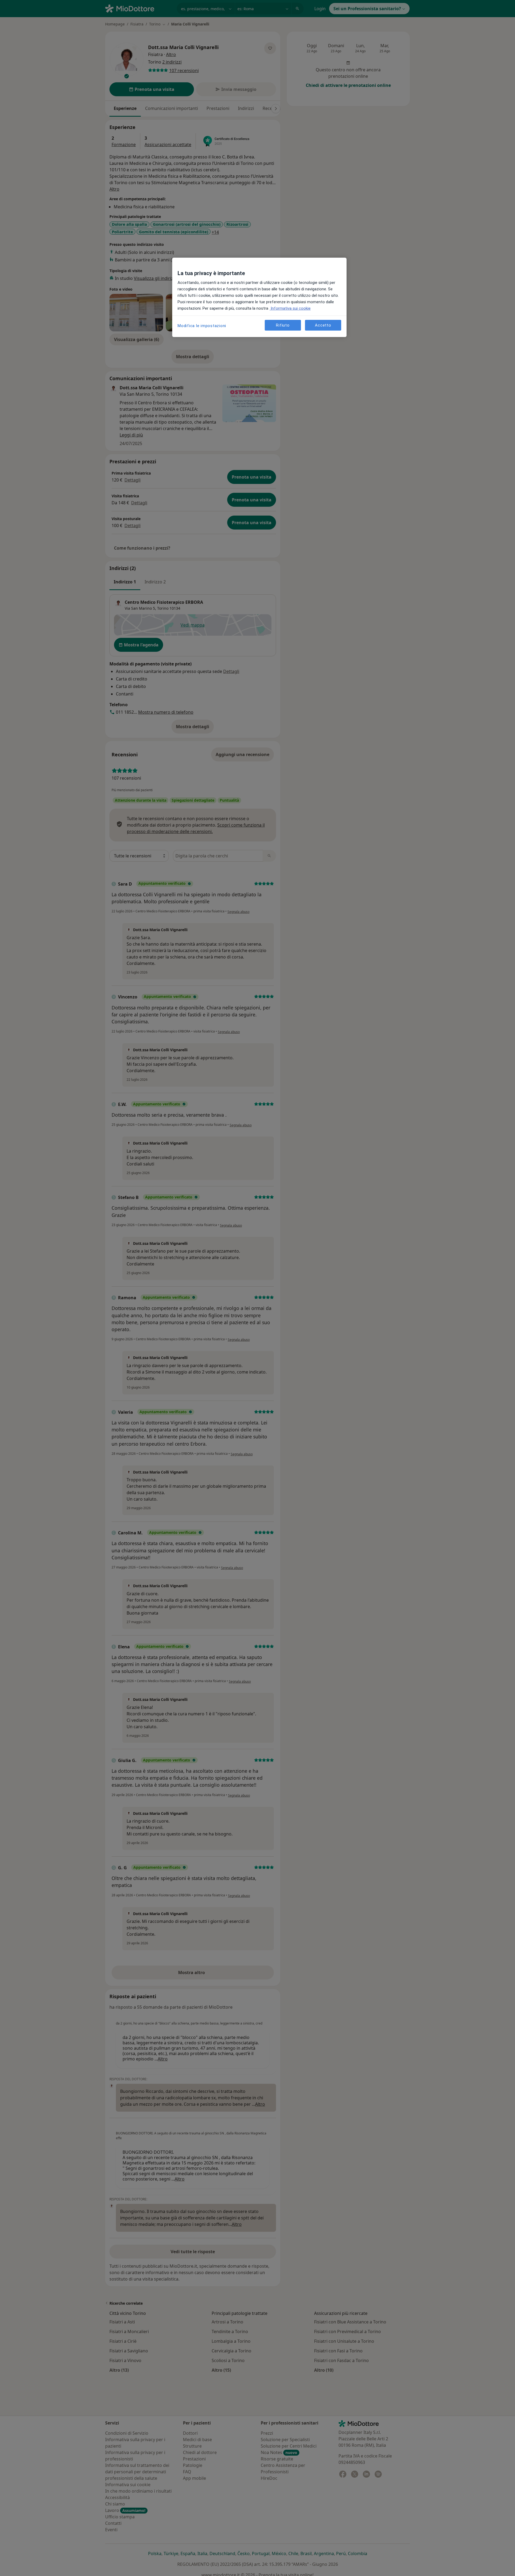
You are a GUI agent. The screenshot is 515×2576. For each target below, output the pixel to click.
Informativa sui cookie (290, 308)
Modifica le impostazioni (202, 326)
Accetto (323, 325)
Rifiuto (283, 325)
